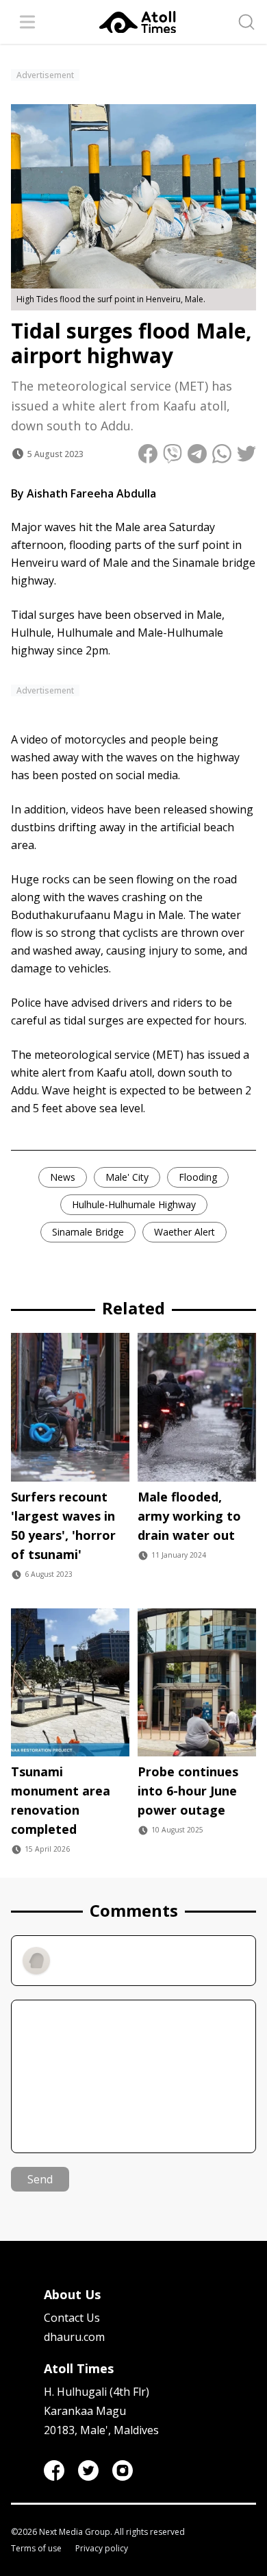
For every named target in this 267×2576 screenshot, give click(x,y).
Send (40, 2179)
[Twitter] (88, 2470)
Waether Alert (185, 1232)
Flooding (198, 1177)
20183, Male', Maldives (101, 2430)
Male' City (127, 1177)
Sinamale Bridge (88, 1232)
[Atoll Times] (138, 22)
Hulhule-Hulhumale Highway (134, 1204)
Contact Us (72, 2318)
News (63, 1177)
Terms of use (36, 2549)
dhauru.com (74, 2337)
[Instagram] (123, 2470)
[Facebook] (54, 2470)
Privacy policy (102, 2549)
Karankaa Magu (85, 2411)
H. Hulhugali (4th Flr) (97, 2392)
